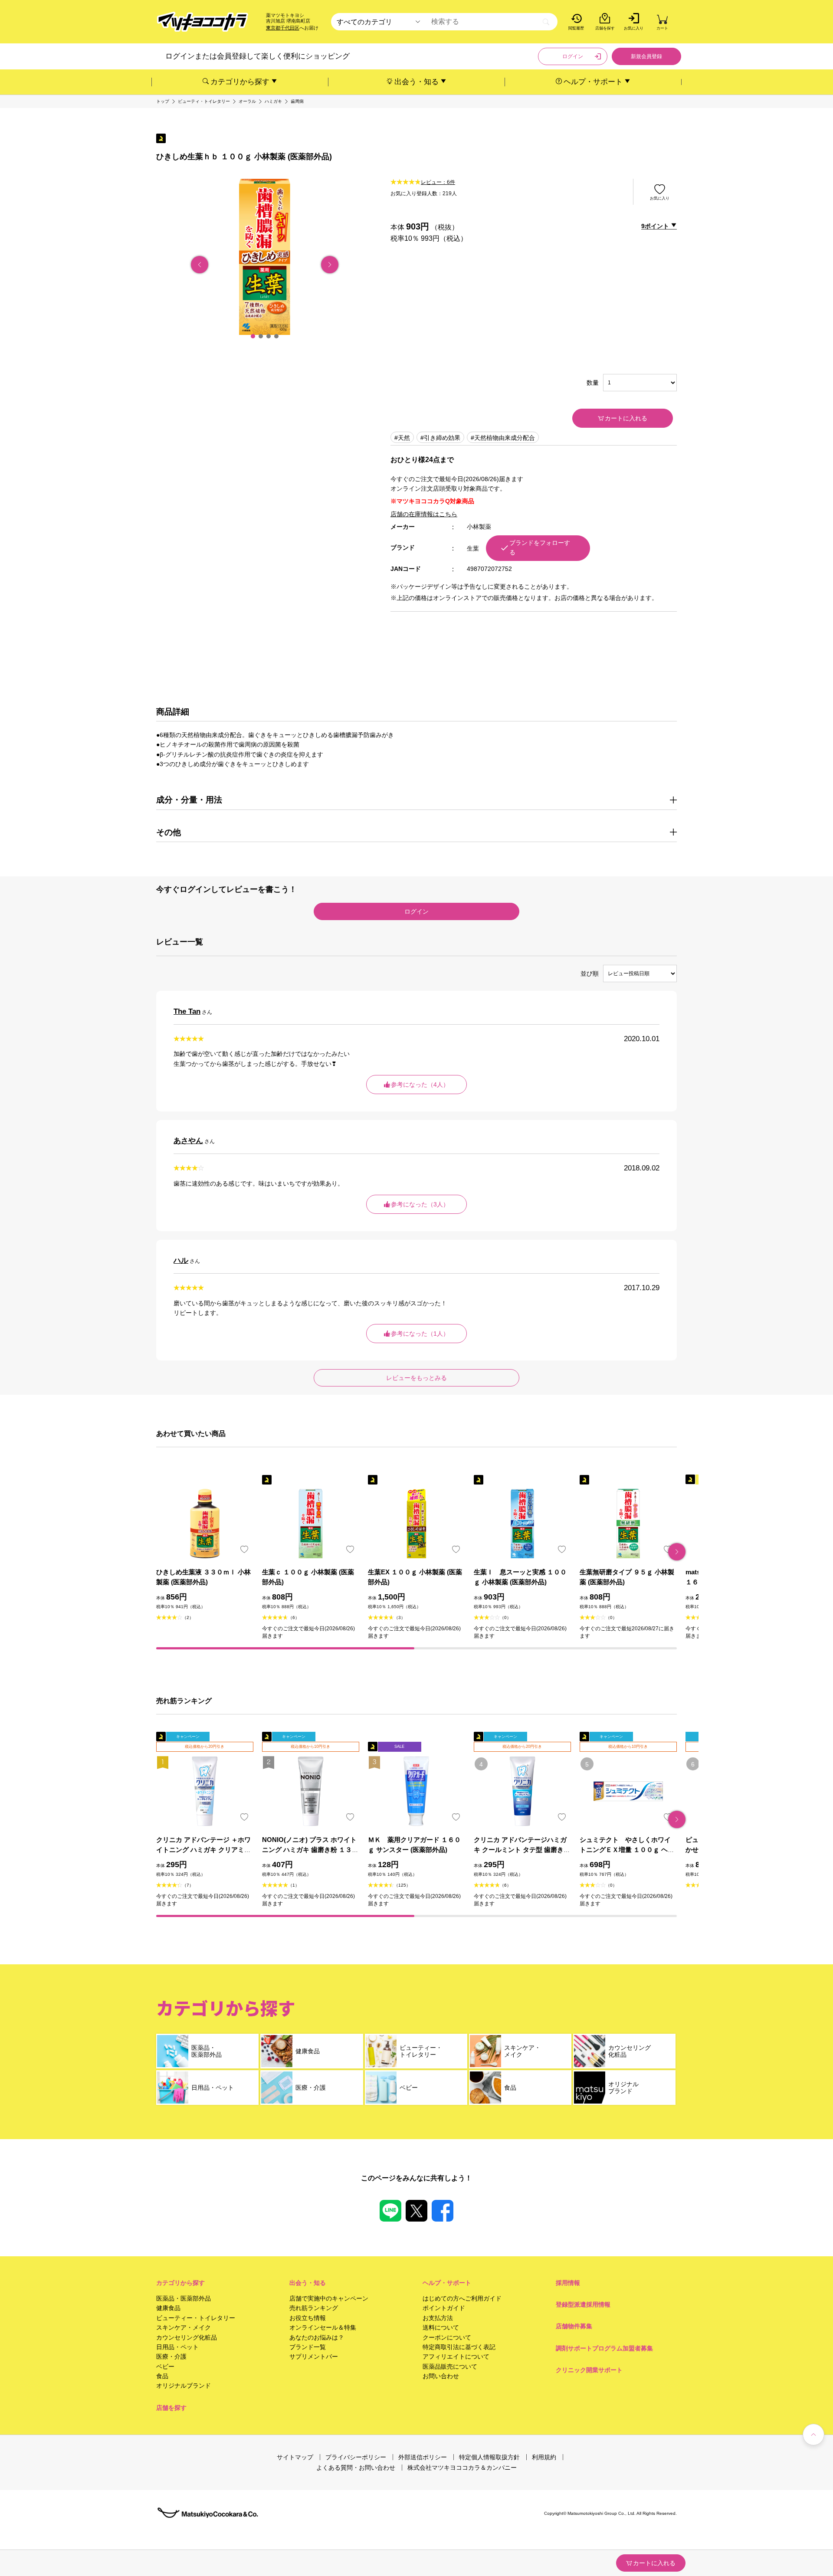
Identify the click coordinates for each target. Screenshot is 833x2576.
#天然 (402, 438)
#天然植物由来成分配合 (503, 438)
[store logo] (203, 22)
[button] (253, 336)
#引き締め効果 (440, 438)
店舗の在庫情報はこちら (424, 514)
